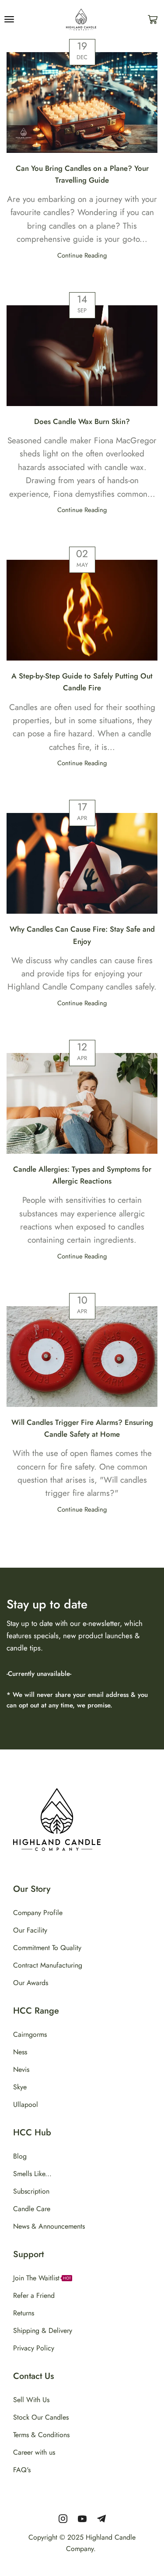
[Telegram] (101, 2519)
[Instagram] (63, 2519)
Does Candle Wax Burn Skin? (82, 421)
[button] (9, 19)
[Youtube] (82, 2519)
